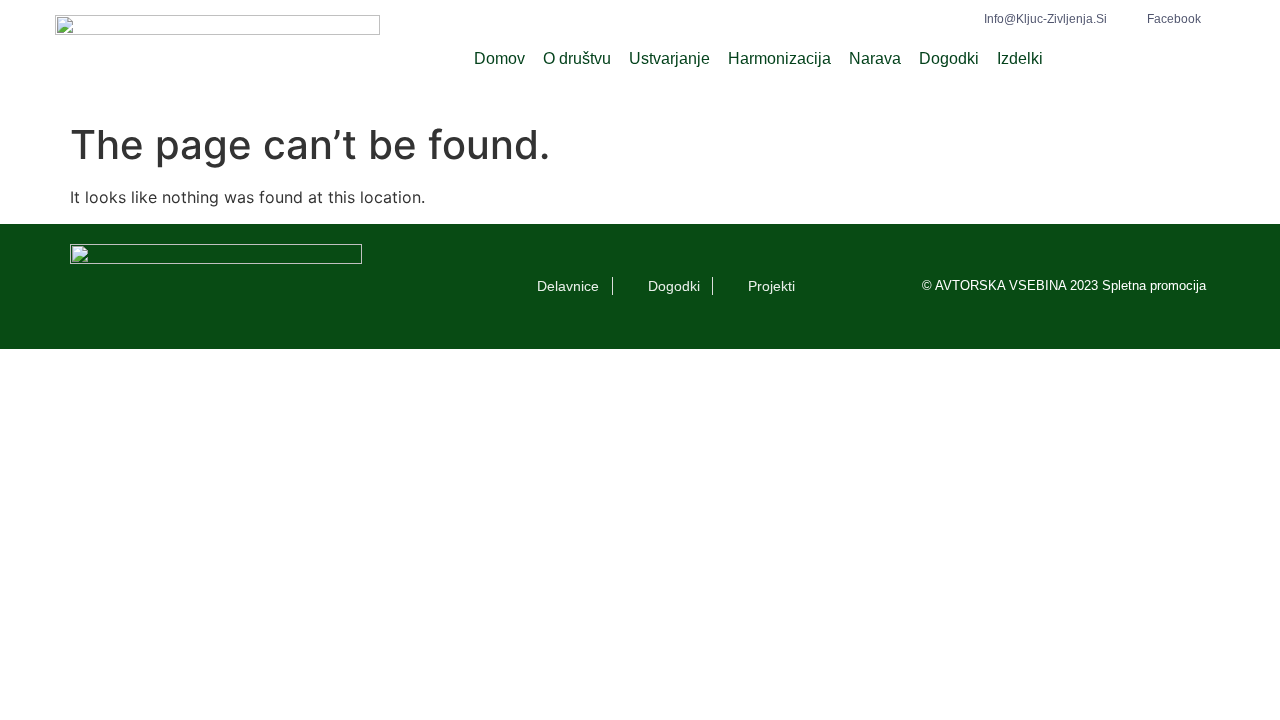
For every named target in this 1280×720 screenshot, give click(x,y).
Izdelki (1020, 58)
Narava (875, 58)
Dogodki (949, 58)
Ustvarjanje (669, 58)
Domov (499, 58)
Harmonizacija (779, 58)
